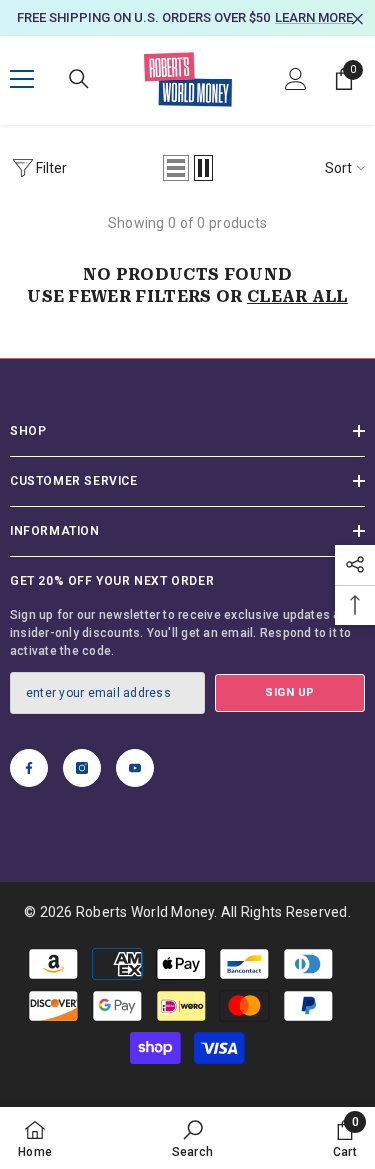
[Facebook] (29, 768)
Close (357, 19)
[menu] (22, 79)
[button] (176, 168)
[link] (193, 1138)
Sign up (290, 692)
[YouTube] (135, 768)
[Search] (79, 79)
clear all (297, 296)
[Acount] (296, 79)
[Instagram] (82, 768)
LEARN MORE (314, 17)
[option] (187, 18)
